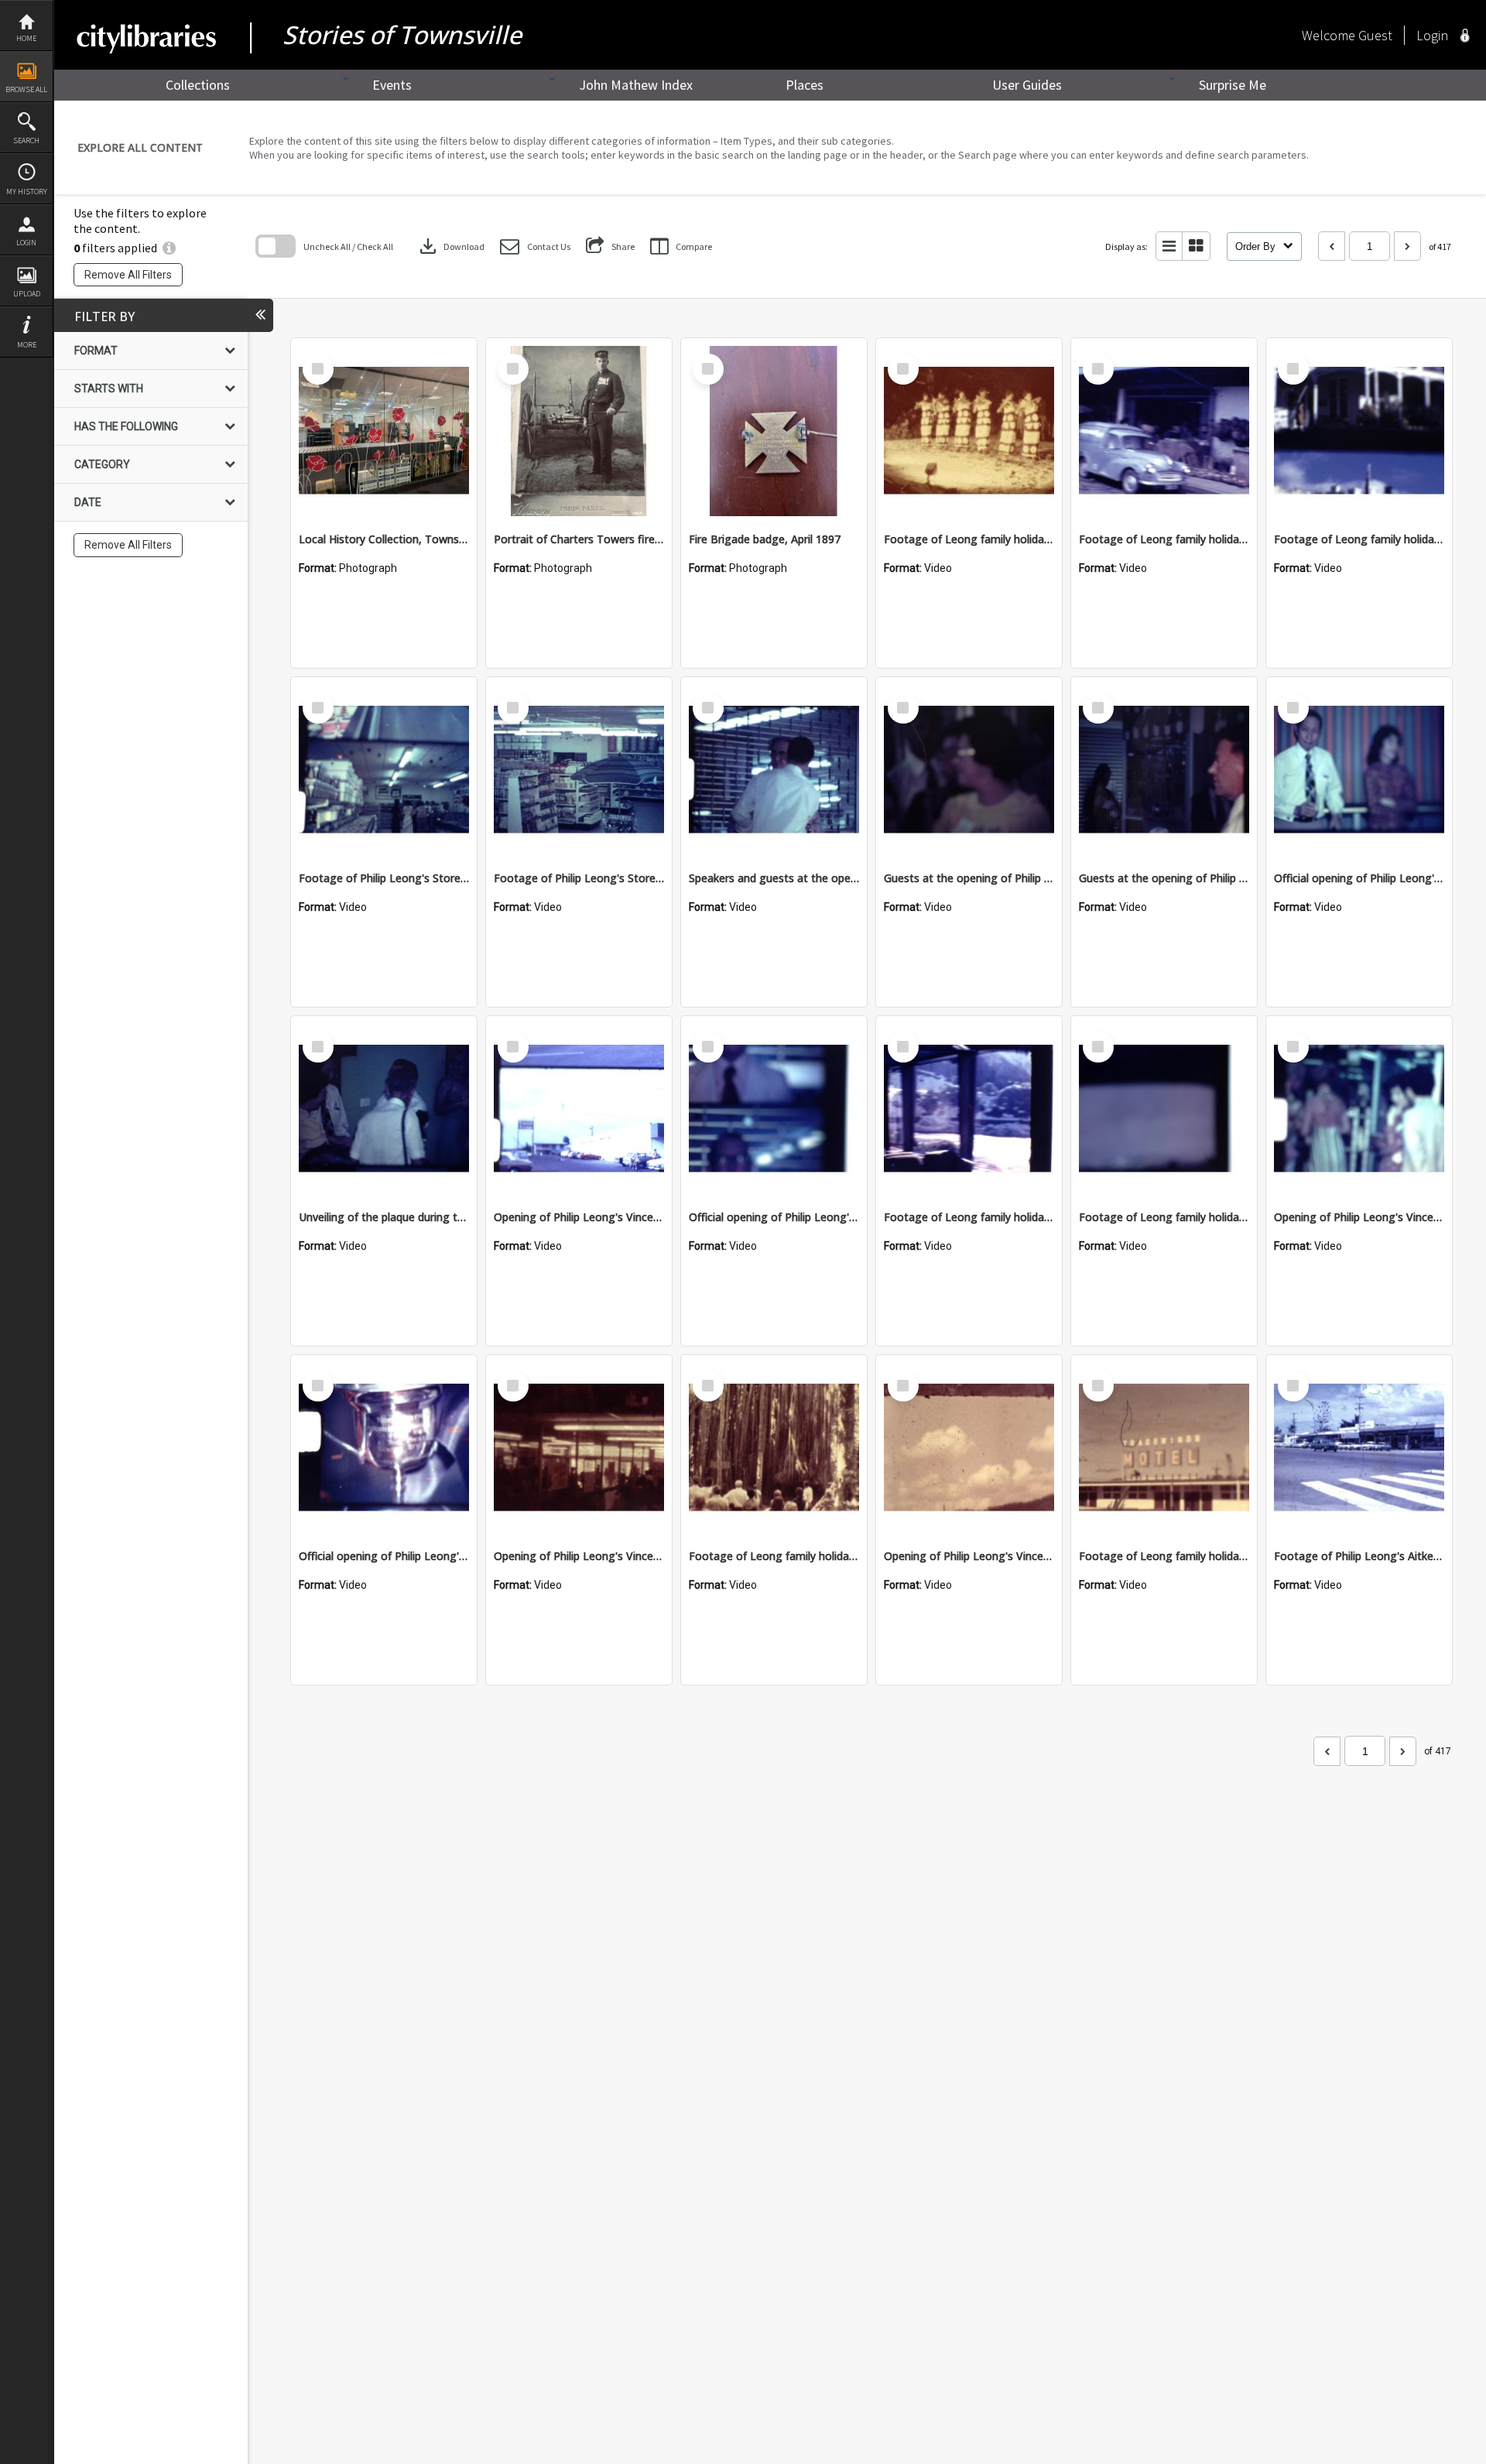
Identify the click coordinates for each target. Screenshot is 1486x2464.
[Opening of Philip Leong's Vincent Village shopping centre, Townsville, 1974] (579, 1109)
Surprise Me (1233, 85)
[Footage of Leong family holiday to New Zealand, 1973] (969, 1109)
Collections (198, 85)
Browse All (26, 89)
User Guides (1027, 85)
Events (392, 85)
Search (26, 140)
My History (27, 192)
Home (26, 38)
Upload (27, 294)
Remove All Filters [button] (128, 275)
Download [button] (450, 246)
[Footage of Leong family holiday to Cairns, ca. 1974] (1164, 1448)
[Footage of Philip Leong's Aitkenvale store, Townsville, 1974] (1359, 1448)
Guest (1375, 35)
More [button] (27, 345)
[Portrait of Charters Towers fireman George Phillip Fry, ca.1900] (579, 431)
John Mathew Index (636, 85)
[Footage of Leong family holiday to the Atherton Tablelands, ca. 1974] (774, 1448)
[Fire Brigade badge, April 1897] (774, 431)
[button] (535, 246)
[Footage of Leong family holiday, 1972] (1359, 431)
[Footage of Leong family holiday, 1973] (969, 431)
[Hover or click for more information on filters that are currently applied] (169, 248)
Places (805, 85)
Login (26, 243)
